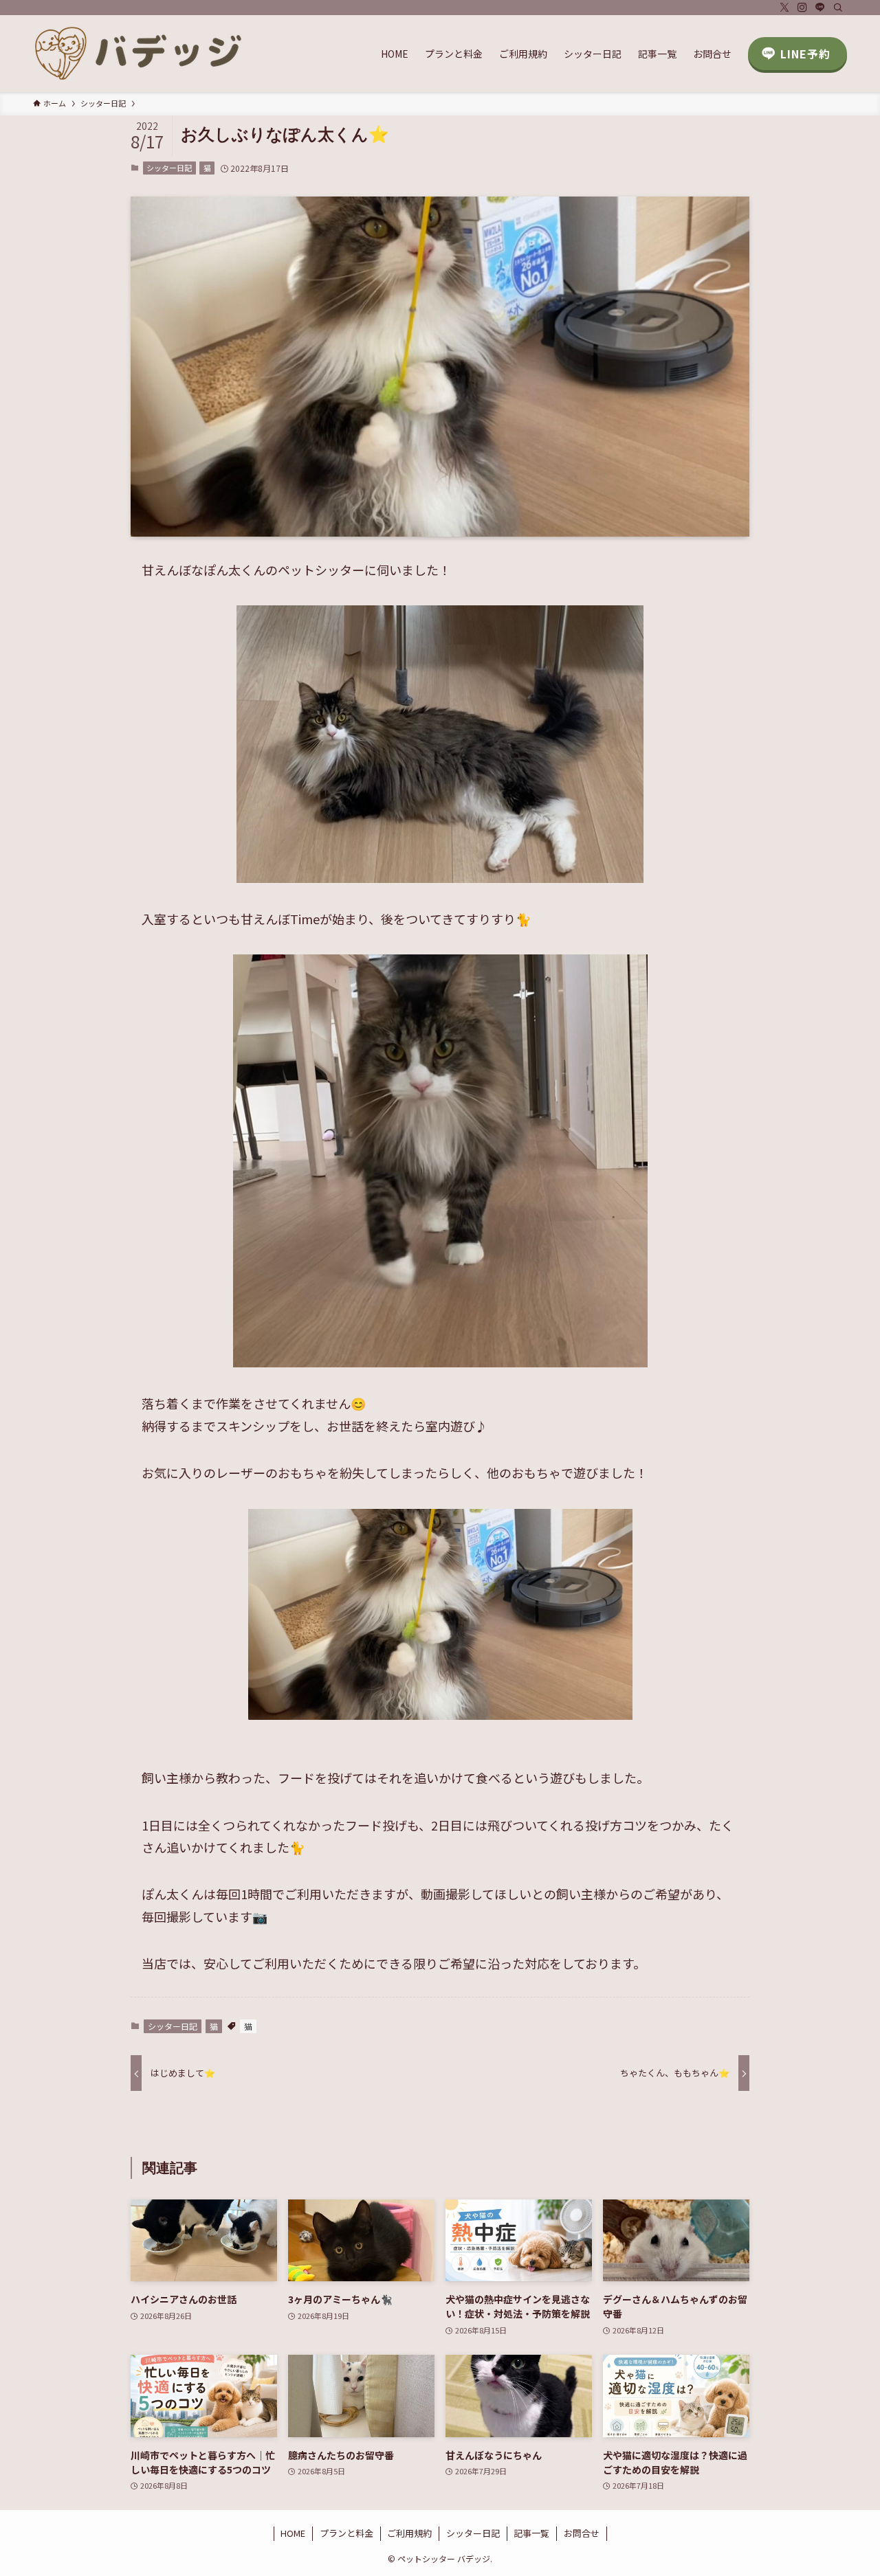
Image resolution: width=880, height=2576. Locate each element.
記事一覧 (531, 2533)
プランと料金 (346, 2533)
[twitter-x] (784, 8)
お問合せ (582, 2533)
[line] (820, 8)
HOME (293, 2533)
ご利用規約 (409, 2533)
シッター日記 (169, 168)
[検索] (838, 8)
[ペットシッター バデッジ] (140, 54)
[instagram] (802, 8)
